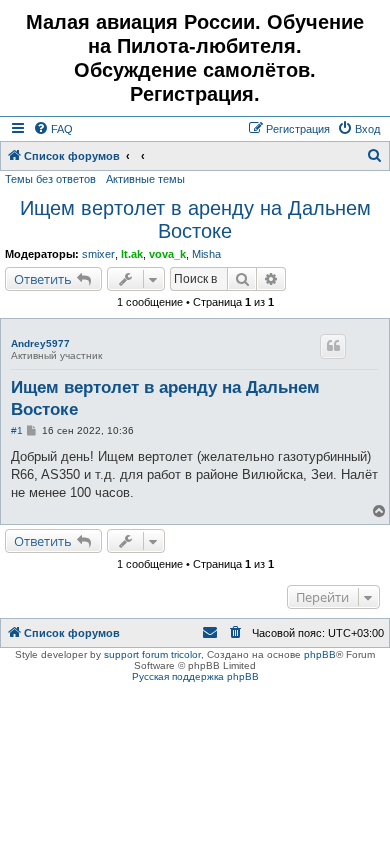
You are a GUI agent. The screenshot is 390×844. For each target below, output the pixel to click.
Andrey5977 (40, 343)
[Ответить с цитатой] (333, 346)
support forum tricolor (152, 654)
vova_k (167, 254)
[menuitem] (53, 129)
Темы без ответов (50, 179)
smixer (98, 254)
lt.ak (132, 254)
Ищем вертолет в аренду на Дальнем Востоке (195, 219)
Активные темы (145, 179)
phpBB (320, 654)
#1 (17, 430)
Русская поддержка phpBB (195, 676)
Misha (206, 254)
